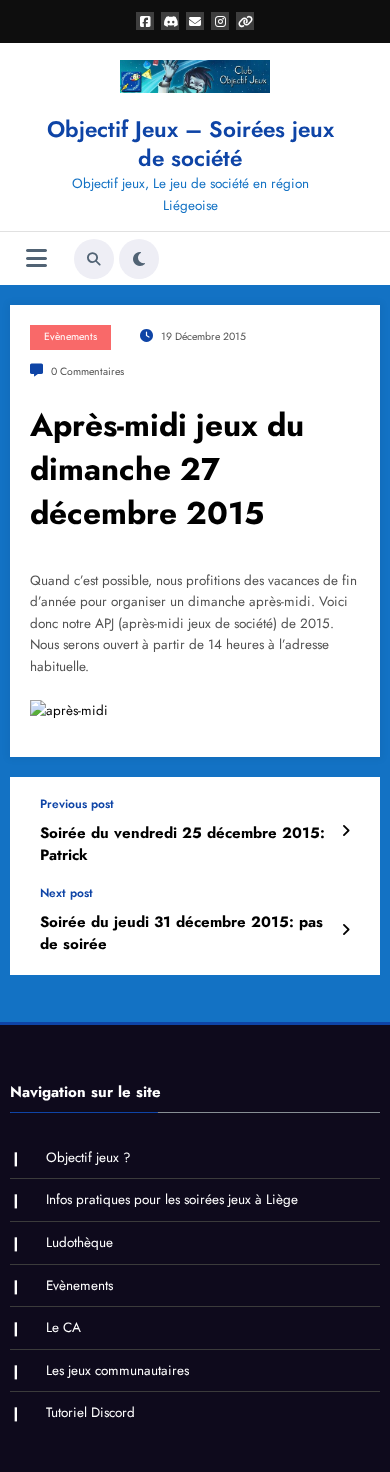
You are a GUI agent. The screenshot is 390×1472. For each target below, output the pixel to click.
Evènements (70, 336)
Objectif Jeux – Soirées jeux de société (190, 143)
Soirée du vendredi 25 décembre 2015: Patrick (182, 844)
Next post (66, 893)
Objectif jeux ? (88, 1157)
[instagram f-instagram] (220, 21)
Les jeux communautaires (117, 1370)
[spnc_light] (139, 259)
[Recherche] (94, 259)
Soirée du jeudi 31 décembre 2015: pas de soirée (181, 933)
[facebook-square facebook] (145, 21)
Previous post (77, 804)
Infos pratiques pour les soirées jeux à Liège (172, 1199)
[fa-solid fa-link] (245, 21)
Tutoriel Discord (90, 1412)
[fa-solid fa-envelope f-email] (195, 21)
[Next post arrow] (345, 930)
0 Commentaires (87, 371)
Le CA (63, 1327)
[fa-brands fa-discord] (170, 21)
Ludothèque (79, 1242)
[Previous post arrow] (345, 831)
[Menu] (36, 258)
